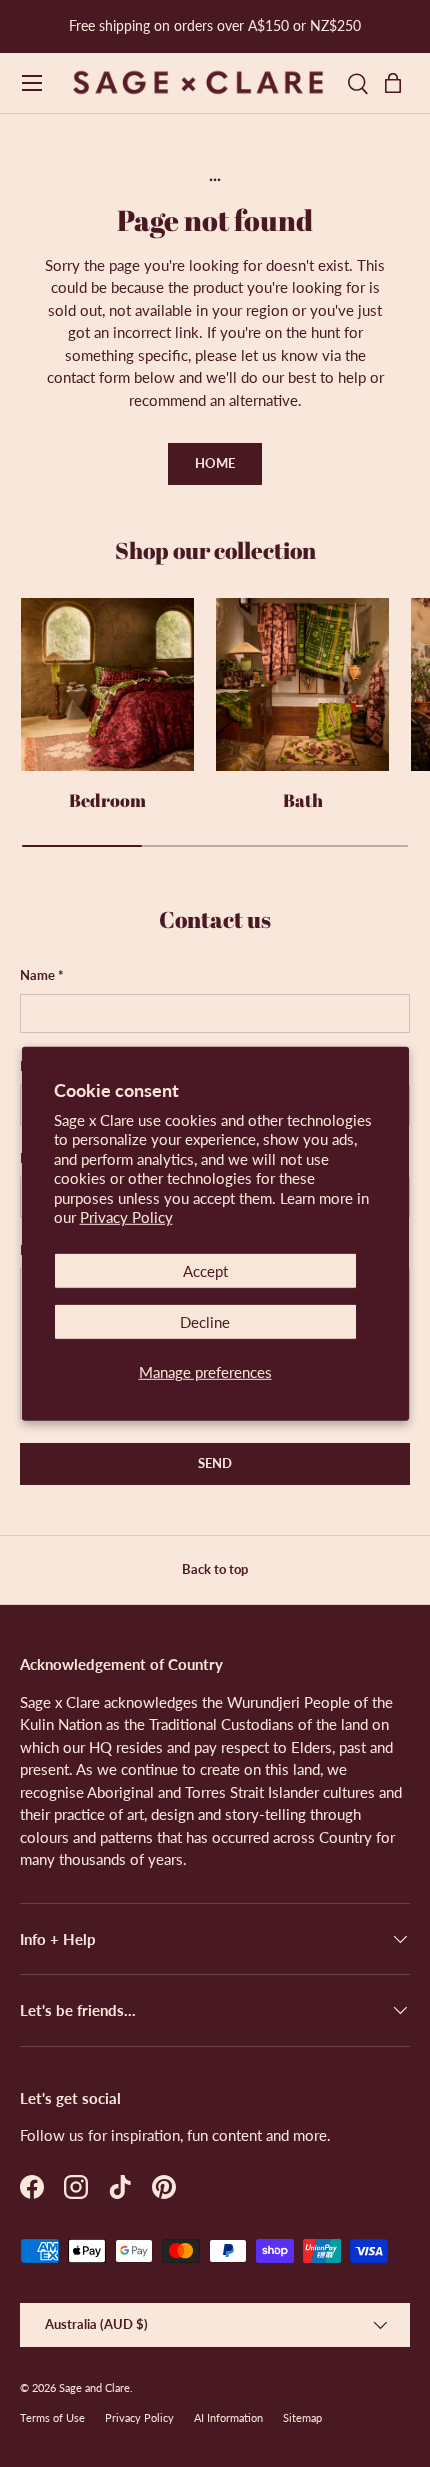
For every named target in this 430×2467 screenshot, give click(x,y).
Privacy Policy (126, 1217)
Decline (205, 1322)
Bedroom (107, 800)
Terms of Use (52, 2417)
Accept (205, 1271)
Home (215, 463)
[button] (398, 83)
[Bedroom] (107, 684)
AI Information (228, 2417)
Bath (303, 800)
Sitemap (302, 2417)
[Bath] (302, 684)
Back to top (215, 1569)
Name (37, 975)
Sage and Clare (94, 2387)
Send (215, 1463)
